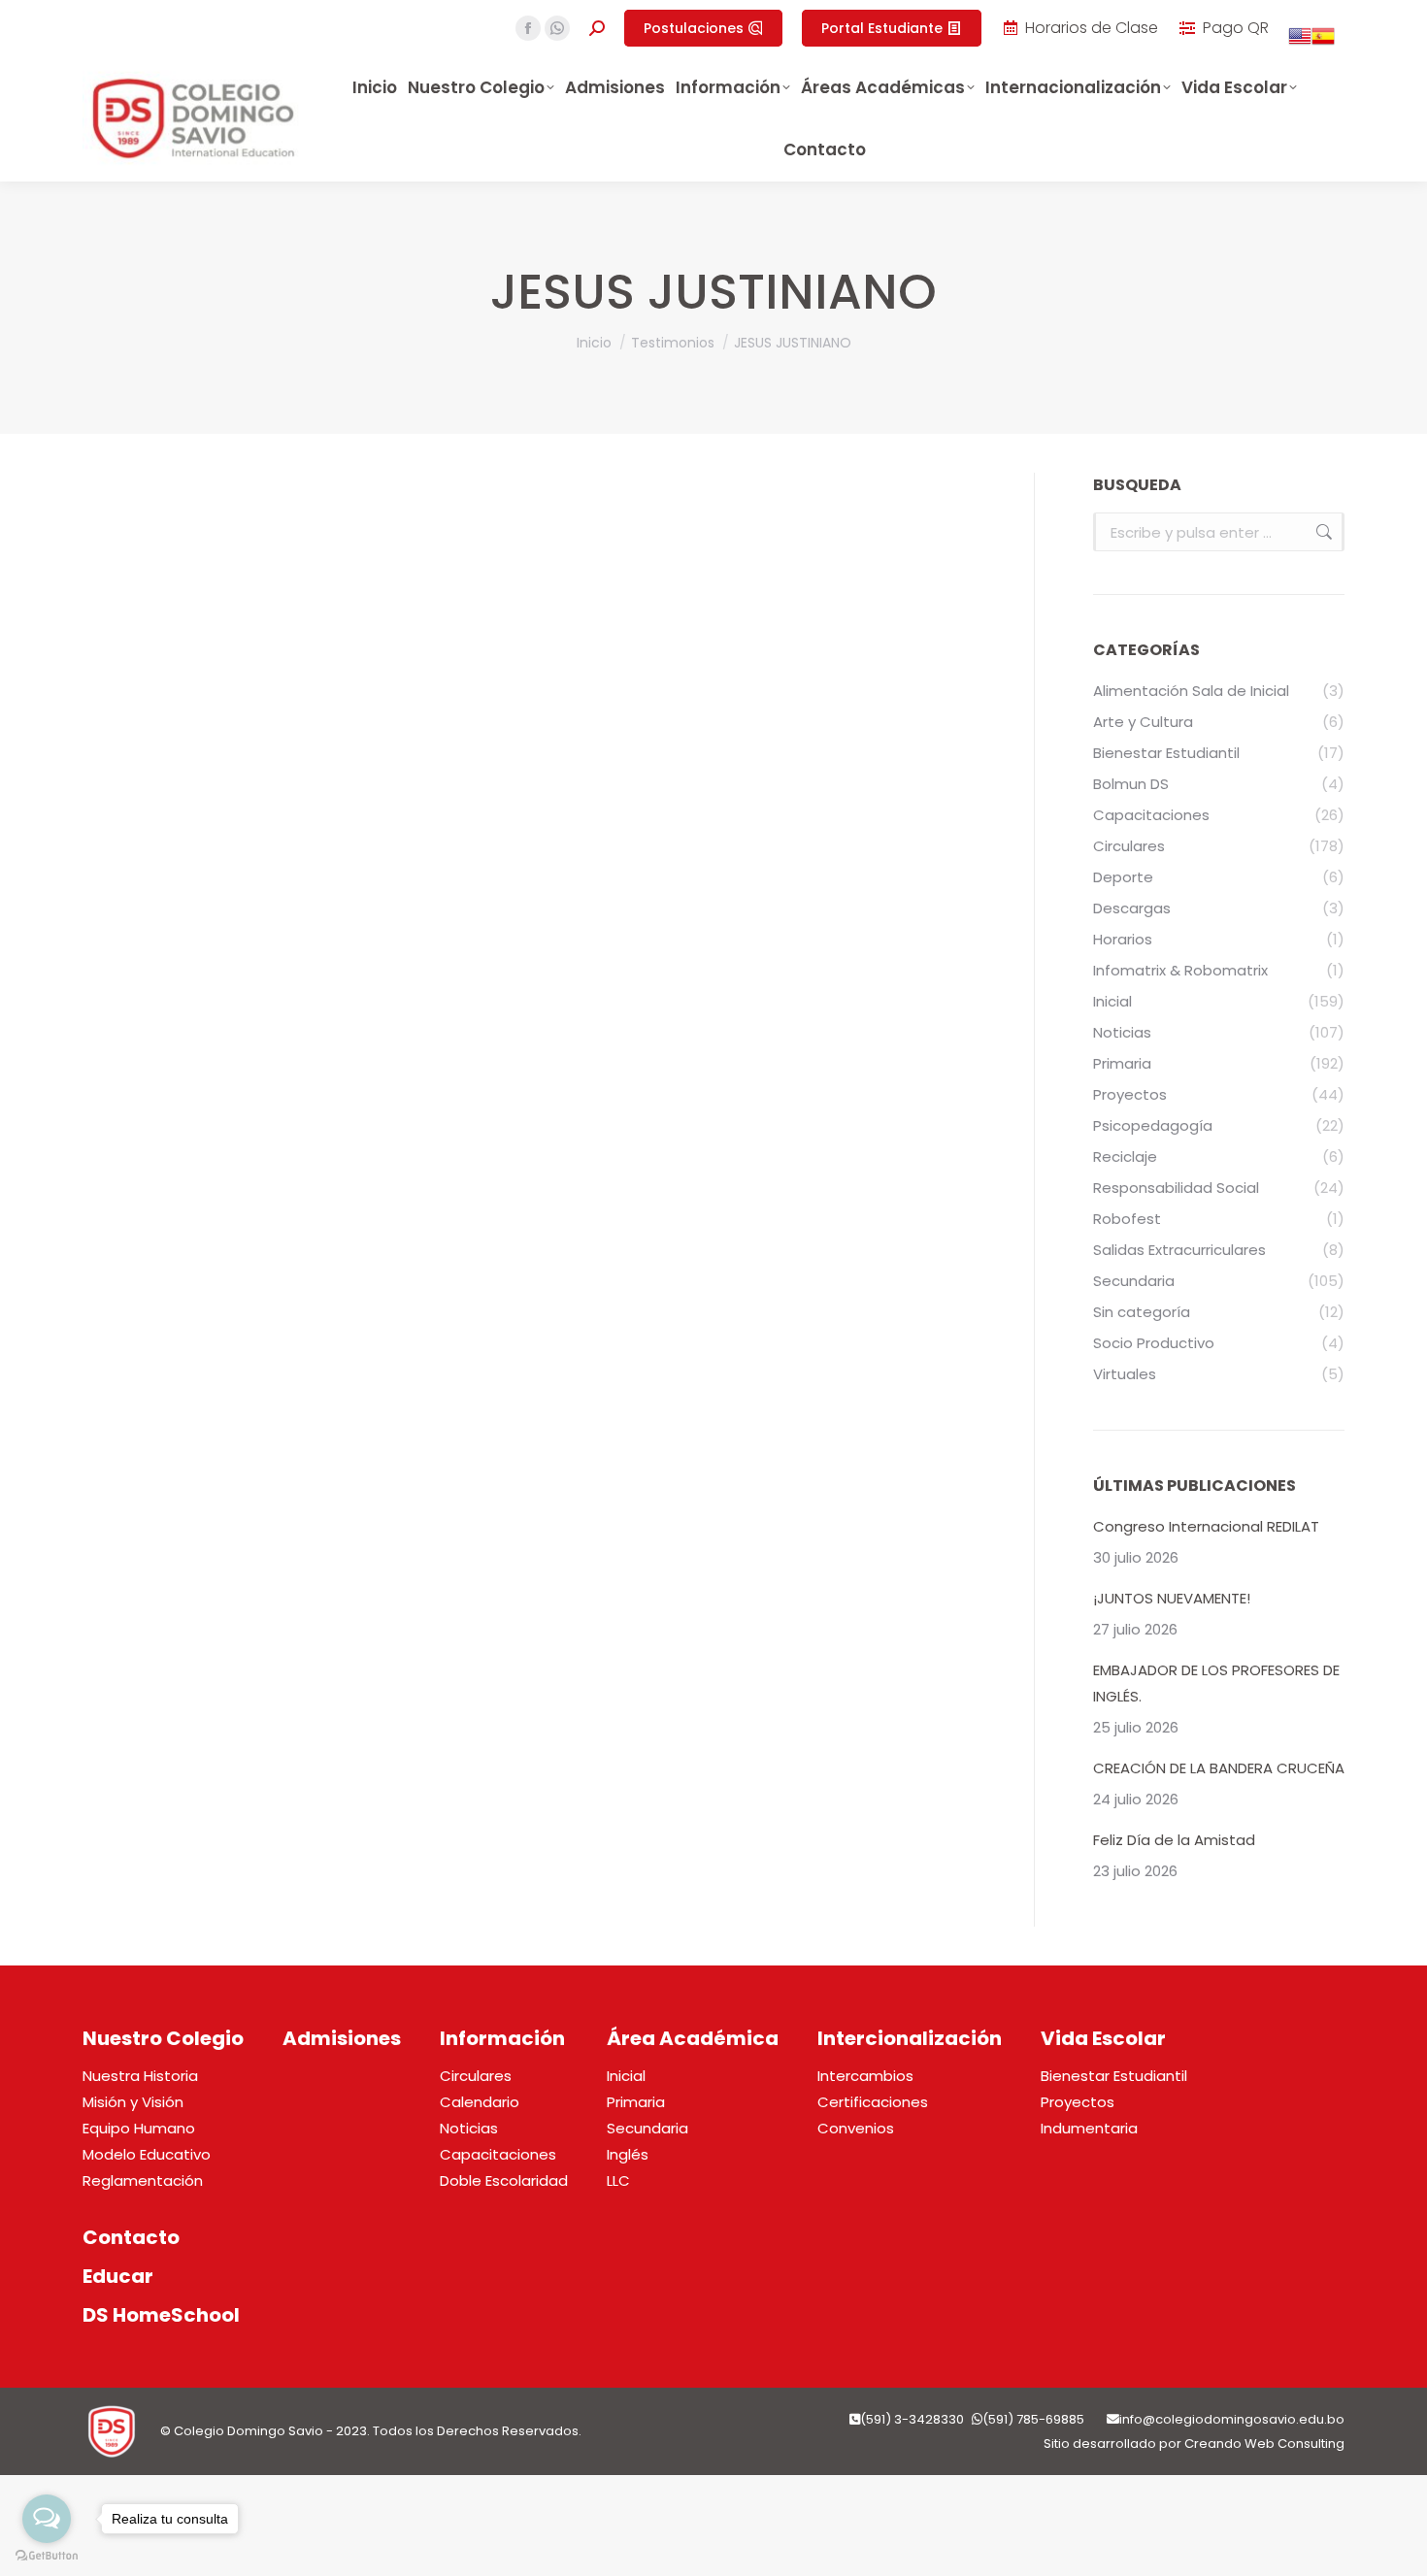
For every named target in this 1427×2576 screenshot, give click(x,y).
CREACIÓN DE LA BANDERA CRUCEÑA (1219, 1768)
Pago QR (1236, 28)
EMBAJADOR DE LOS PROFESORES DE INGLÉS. (1216, 1683)
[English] (1300, 42)
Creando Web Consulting (1264, 2444)
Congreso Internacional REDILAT (1206, 1526)
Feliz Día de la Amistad (1174, 1840)
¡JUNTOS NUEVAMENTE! (1172, 1598)
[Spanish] (1323, 42)
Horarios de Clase (1092, 28)
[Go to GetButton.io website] (47, 2556)
